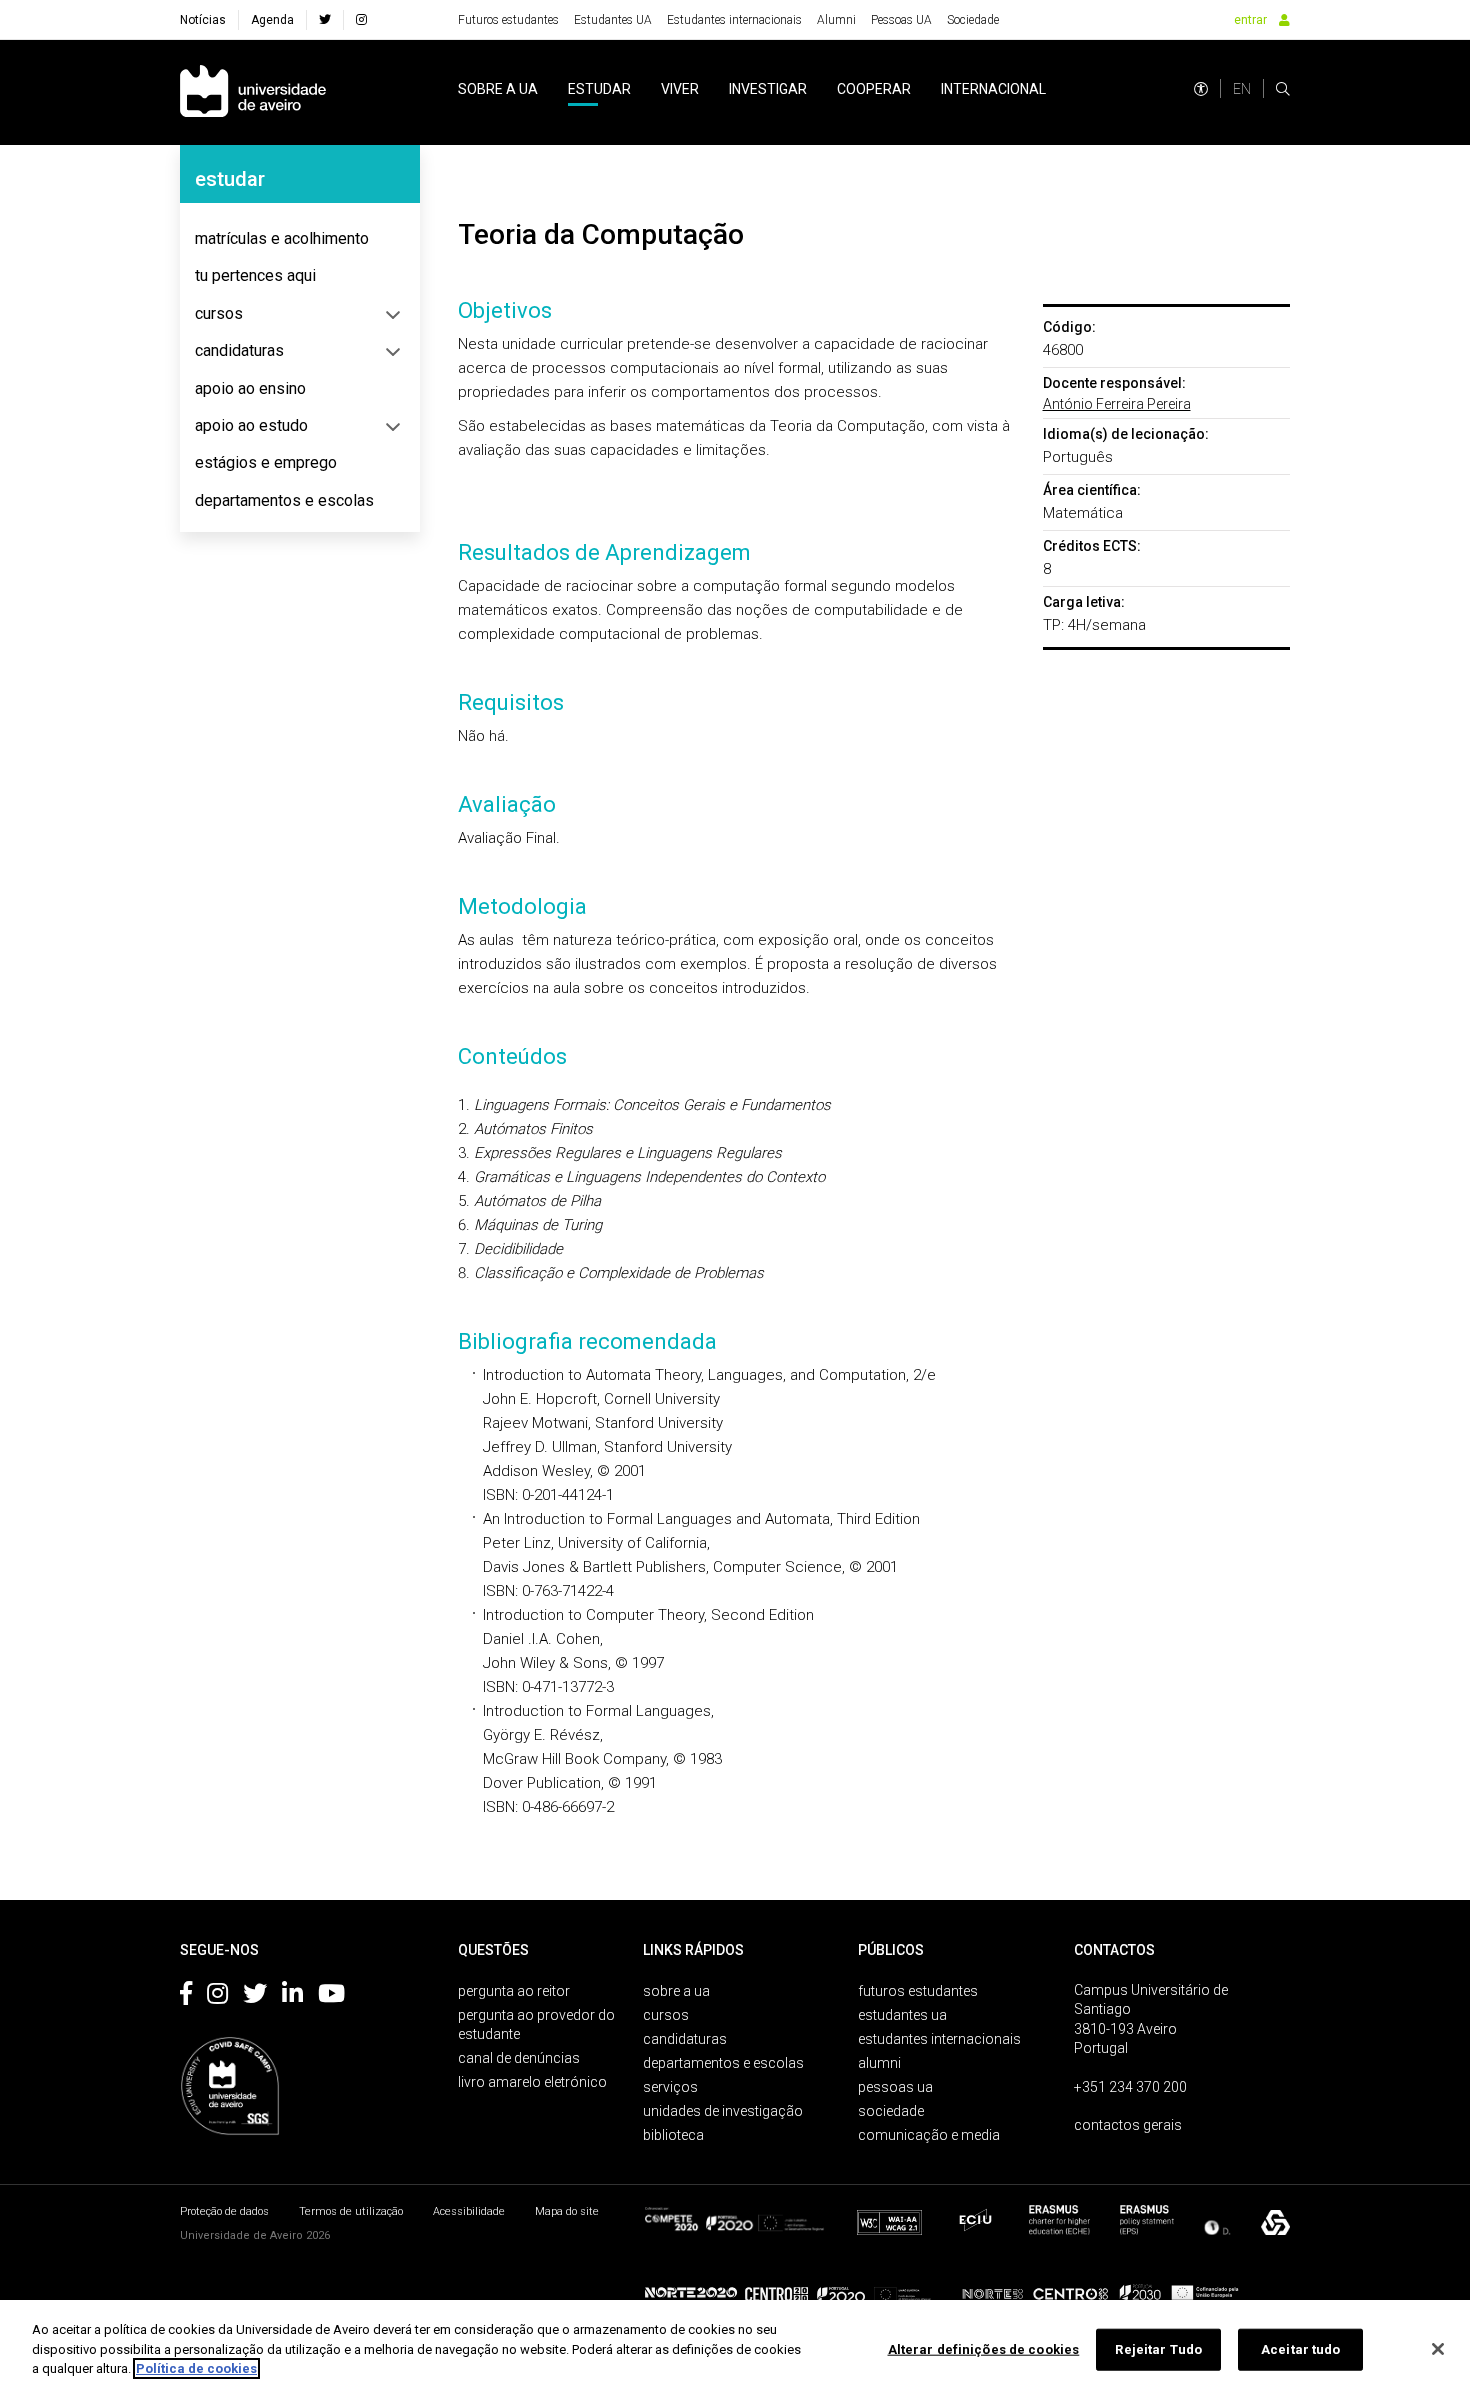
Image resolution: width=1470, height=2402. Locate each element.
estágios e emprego (266, 462)
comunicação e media (929, 2135)
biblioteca (673, 2135)
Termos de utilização (351, 2211)
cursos (219, 313)
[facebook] (325, 20)
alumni (879, 2063)
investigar (768, 89)
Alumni (836, 20)
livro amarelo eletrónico (532, 2082)
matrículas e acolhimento (282, 238)
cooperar (874, 89)
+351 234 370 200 (1130, 2087)
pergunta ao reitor (514, 1991)
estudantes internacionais (939, 2039)
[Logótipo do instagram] (217, 1997)
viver (680, 89)
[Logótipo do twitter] (255, 1997)
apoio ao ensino (250, 388)
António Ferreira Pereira (1117, 404)
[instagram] (361, 20)
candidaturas (239, 350)
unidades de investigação (723, 2111)
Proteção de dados (224, 2211)
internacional (993, 89)
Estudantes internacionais (734, 20)
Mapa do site (567, 2211)
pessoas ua (895, 2087)
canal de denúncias (519, 2058)
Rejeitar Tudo (1158, 2349)
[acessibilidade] (1201, 89)
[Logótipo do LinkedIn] (292, 1997)
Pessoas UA (901, 20)
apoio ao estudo (251, 425)
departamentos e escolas (284, 500)
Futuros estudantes (508, 20)
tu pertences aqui (255, 275)
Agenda (272, 20)
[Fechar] (1438, 2349)
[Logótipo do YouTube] (331, 1997)
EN (1242, 89)
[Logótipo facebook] (186, 1997)
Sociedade (973, 20)
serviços (670, 2087)
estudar (599, 89)
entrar (1250, 20)
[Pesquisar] (1283, 89)
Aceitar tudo (1301, 2349)
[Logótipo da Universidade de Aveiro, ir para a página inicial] (253, 92)
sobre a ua (498, 89)
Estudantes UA (613, 20)
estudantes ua (902, 2015)
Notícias (203, 20)
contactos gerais (1128, 2125)
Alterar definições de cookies (984, 2349)
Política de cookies (196, 2368)
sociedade (891, 2111)
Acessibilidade (469, 2211)
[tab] (300, 239)
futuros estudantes (918, 1991)
